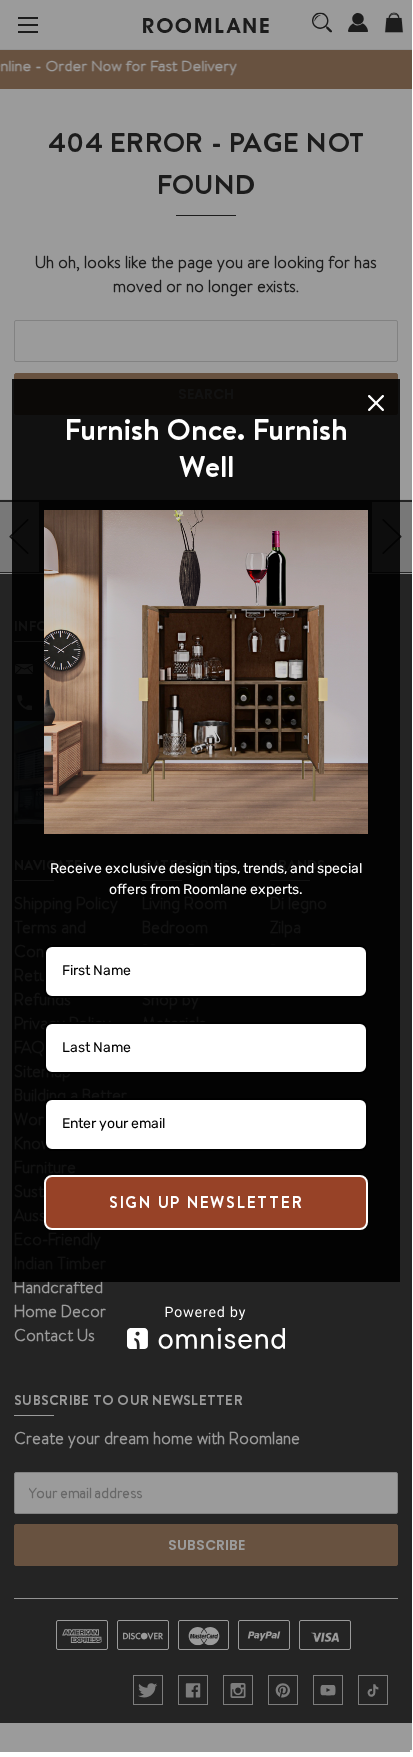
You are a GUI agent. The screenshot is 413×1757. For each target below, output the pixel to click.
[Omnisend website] (206, 1327)
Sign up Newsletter (206, 1202)
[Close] (376, 403)
